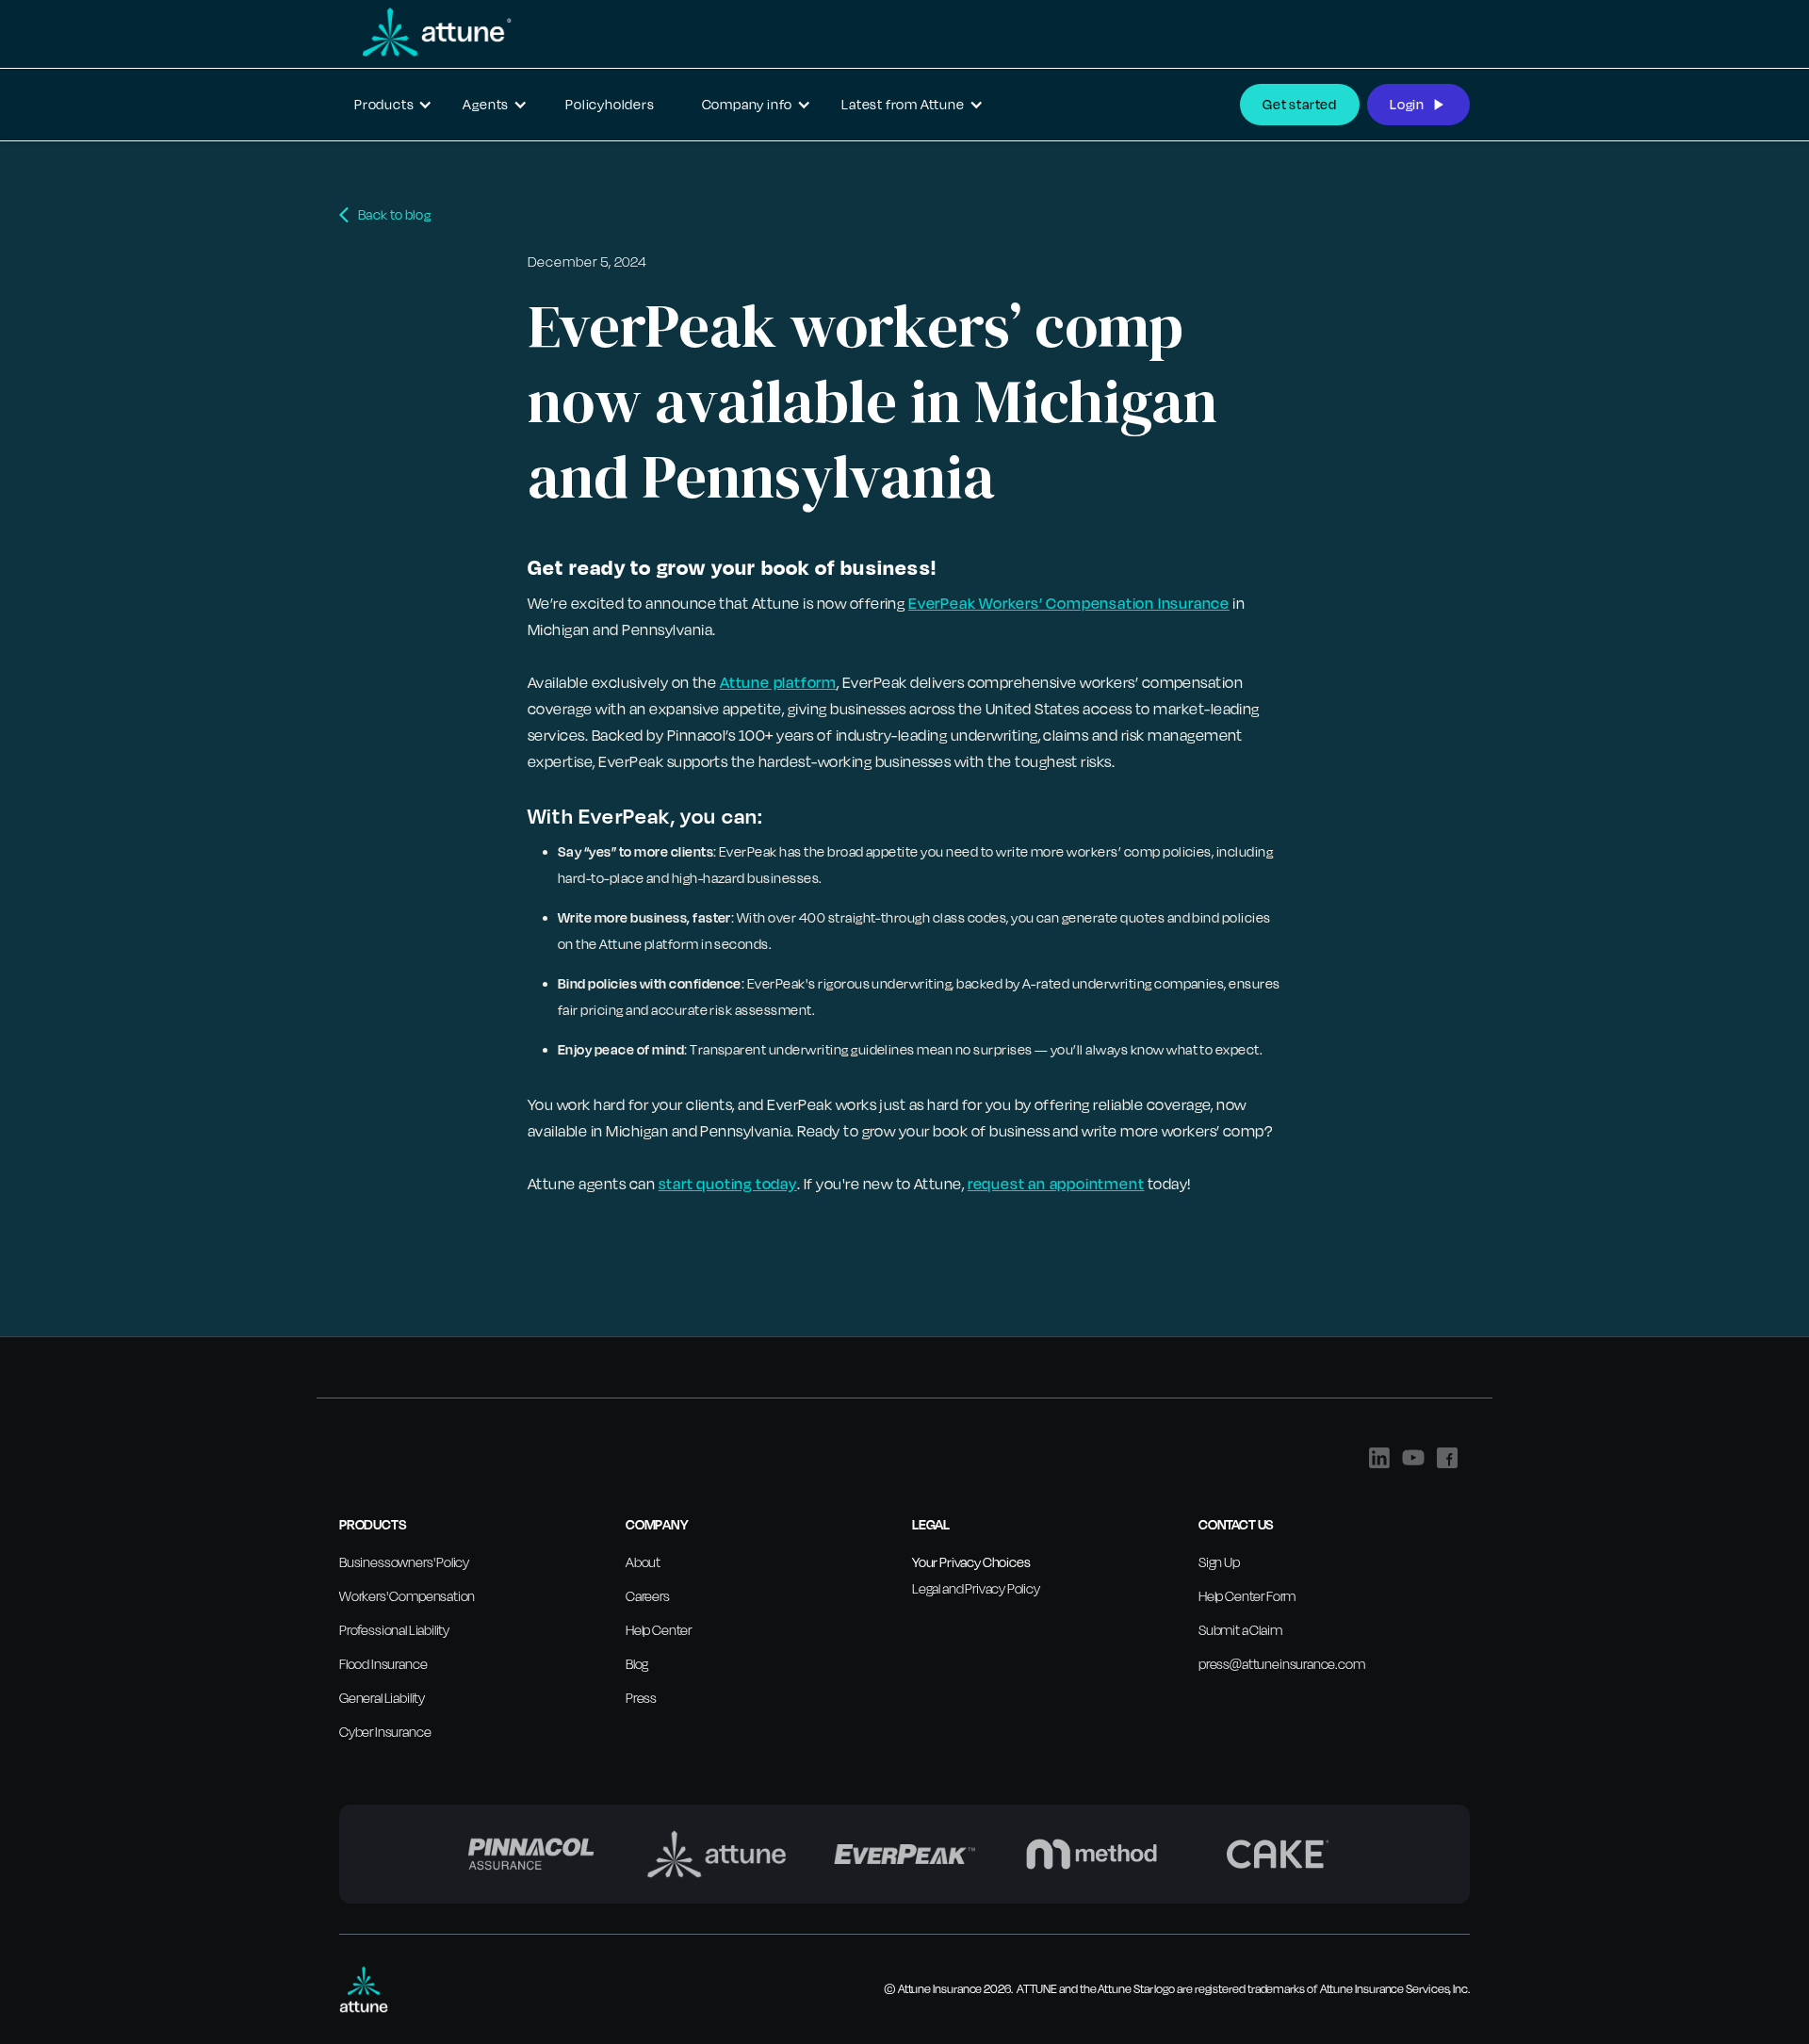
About (643, 1562)
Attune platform (778, 682)
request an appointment (1056, 1184)
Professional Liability (394, 1630)
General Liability (382, 1698)
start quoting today (728, 1184)
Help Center (659, 1630)
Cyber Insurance (385, 1732)
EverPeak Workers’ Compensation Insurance (1069, 603)
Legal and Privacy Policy (976, 1588)
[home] (426, 32)
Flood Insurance (383, 1664)
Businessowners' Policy (404, 1562)
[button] (393, 105)
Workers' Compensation (407, 1596)
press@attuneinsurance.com (1282, 1664)
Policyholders (610, 104)
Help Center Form (1247, 1596)
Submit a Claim (1240, 1630)
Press (641, 1698)
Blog (637, 1664)
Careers (648, 1596)
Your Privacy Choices (971, 1562)
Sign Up (1219, 1562)
